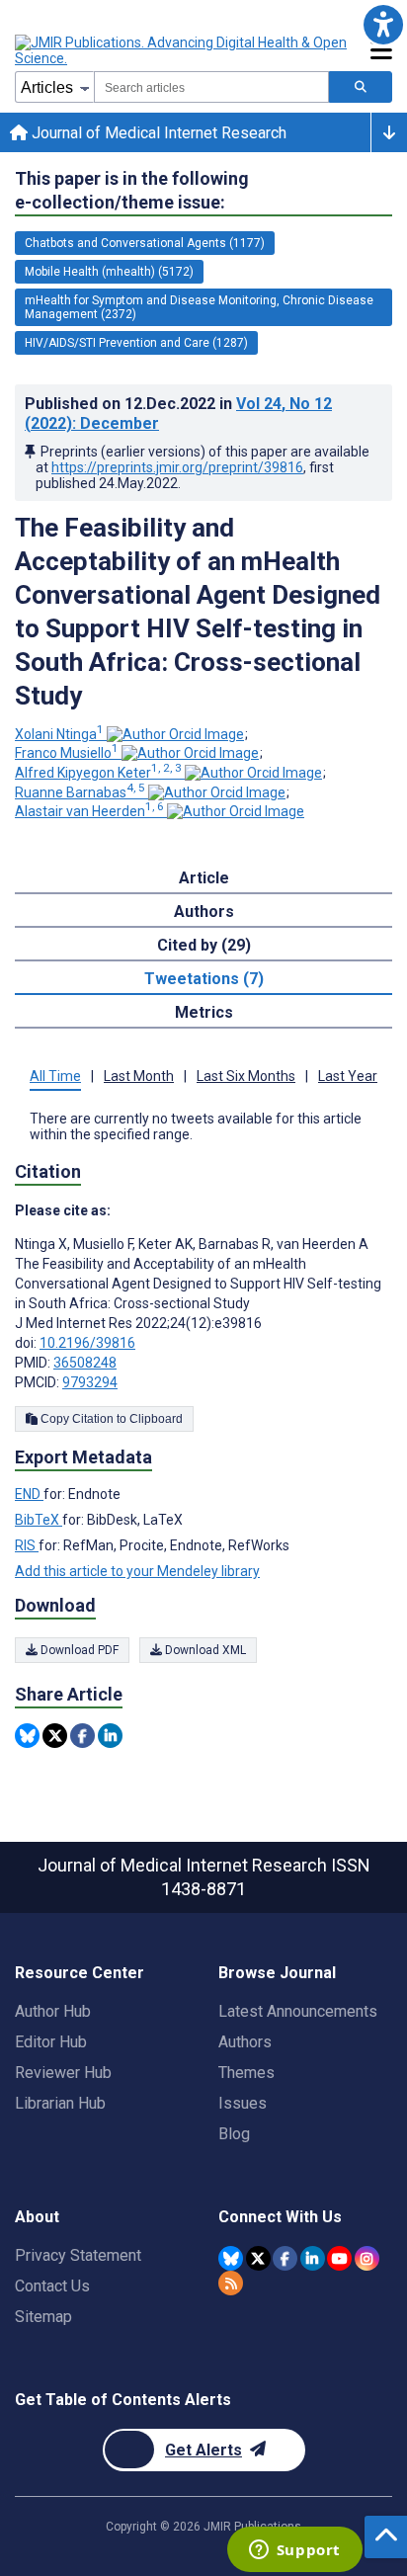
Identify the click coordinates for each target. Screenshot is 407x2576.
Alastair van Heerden (89, 811)
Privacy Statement (78, 2255)
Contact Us (52, 2286)
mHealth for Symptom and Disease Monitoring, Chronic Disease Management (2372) (199, 307)
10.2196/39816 (87, 1343)
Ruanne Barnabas (80, 792)
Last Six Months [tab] (246, 1076)
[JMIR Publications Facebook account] (285, 2258)
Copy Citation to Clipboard (110, 1419)
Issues (243, 2103)
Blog (234, 2134)
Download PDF (78, 1650)
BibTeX (39, 1520)
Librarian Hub (60, 2103)
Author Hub (53, 2011)
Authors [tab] (204, 912)
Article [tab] (204, 878)
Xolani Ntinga (59, 734)
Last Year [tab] (348, 1076)
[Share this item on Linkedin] (110, 1736)
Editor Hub (51, 2042)
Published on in (178, 414)
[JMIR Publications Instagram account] (367, 2258)
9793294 (90, 1382)
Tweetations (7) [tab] (204, 979)
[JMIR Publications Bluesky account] (231, 2258)
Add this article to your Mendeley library (137, 1571)
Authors (245, 2042)
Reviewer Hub (63, 2073)
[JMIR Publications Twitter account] (258, 2258)
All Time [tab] (55, 1076)
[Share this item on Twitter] (55, 1736)
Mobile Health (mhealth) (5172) (109, 272)
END (29, 1494)
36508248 (85, 1363)
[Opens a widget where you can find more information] (294, 2551)
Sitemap (43, 2317)
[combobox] (211, 87)
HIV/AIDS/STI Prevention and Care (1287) (136, 343)
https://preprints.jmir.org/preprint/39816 (177, 467)
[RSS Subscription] (231, 2283)
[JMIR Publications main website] (183, 50)
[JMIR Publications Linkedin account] (313, 2258)
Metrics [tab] (204, 1012)
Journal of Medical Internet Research (157, 133)
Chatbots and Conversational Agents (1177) (145, 243)
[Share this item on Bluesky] (27, 1736)
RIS (27, 1545)
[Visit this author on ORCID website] (175, 734)
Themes (246, 2073)
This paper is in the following (132, 190)
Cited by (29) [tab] (204, 945)
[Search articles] (361, 87)
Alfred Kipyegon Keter (98, 773)
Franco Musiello (67, 753)
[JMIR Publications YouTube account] (339, 2258)
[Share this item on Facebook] (82, 1736)
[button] (383, 24)
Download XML (204, 1650)
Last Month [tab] (139, 1076)
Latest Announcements (298, 2011)
